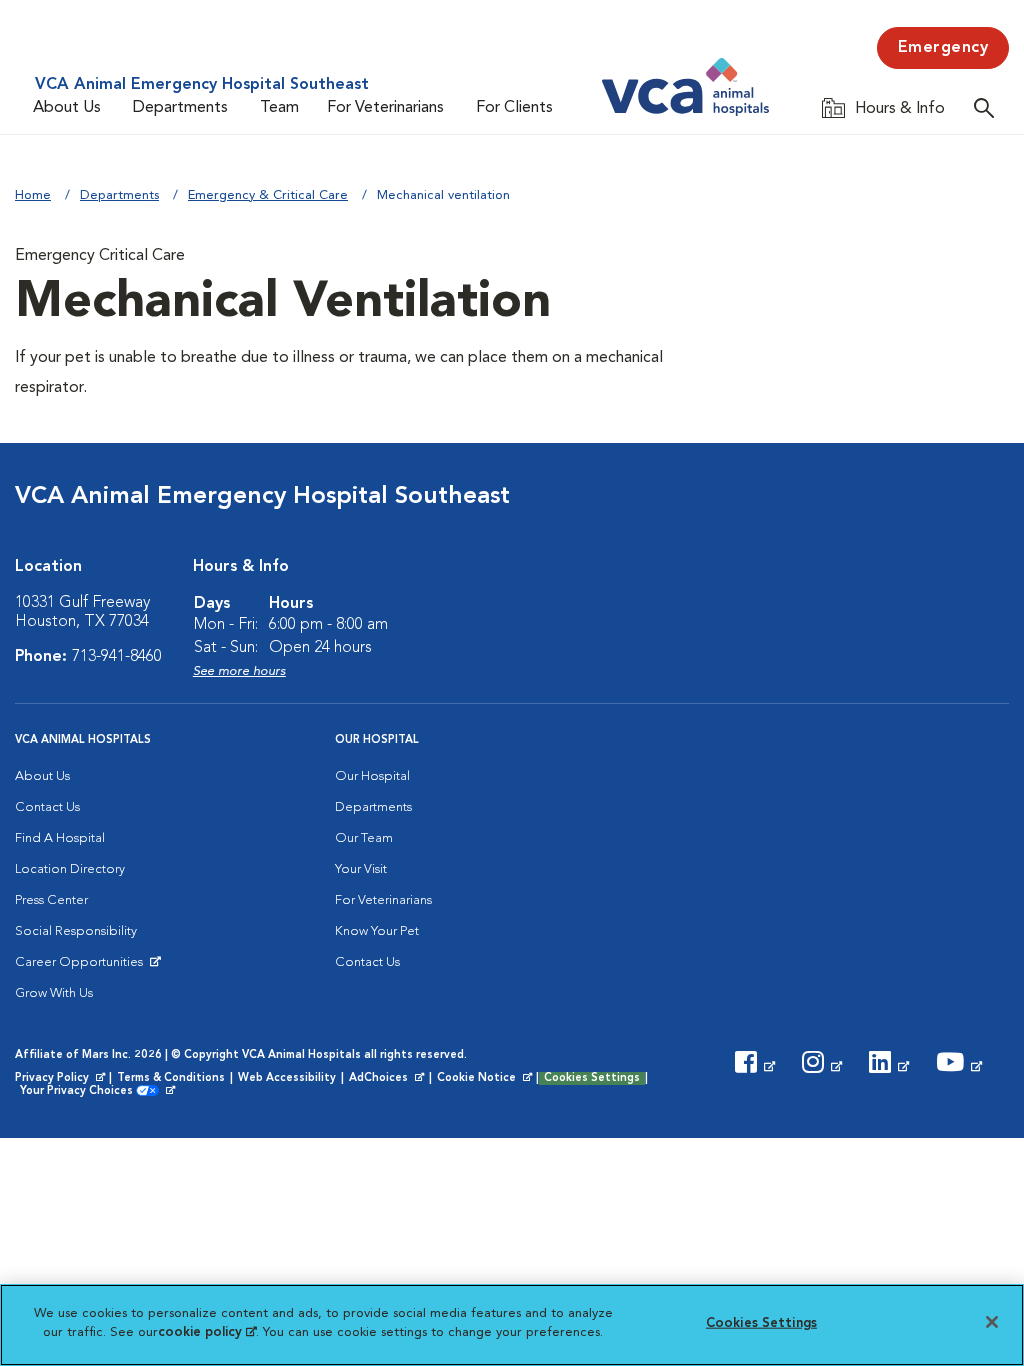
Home (33, 195)
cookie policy (207, 1332)
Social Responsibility (76, 931)
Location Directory (70, 869)
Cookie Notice (486, 1079)
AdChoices (388, 1079)
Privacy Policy (62, 1079)
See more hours (239, 671)
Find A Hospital (60, 838)
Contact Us (47, 807)
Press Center (51, 900)
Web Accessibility (287, 1078)
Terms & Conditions (171, 1078)
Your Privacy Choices (81, 1092)
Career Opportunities (82, 967)
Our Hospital (372, 776)
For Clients (514, 108)
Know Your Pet (377, 931)
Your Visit (361, 869)
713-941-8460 (117, 657)
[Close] (992, 1322)
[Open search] (989, 107)
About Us (67, 108)
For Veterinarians (385, 108)
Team (279, 108)
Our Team (364, 838)
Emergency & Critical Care (268, 195)
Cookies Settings (592, 1078)
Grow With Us (54, 993)
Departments (180, 108)
